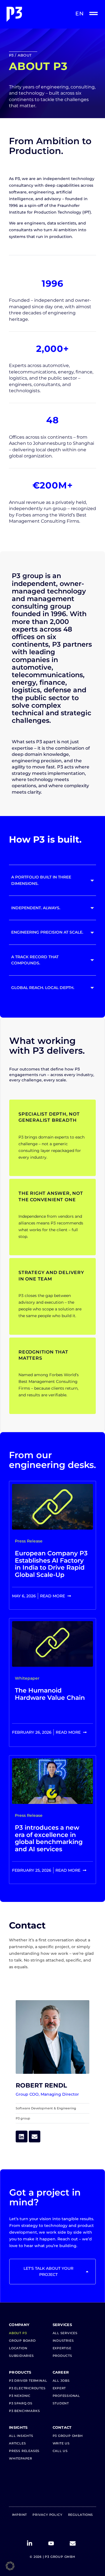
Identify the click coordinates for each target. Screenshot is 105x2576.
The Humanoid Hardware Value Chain (50, 1694)
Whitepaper (21, 2458)
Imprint (20, 2515)
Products (62, 2356)
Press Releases (24, 2451)
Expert (59, 2388)
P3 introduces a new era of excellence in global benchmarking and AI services (49, 1838)
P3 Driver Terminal (28, 2381)
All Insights (21, 2436)
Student (61, 2403)
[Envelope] (35, 2136)
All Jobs (61, 2381)
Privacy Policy (47, 2515)
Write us (61, 2443)
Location (18, 2348)
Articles (17, 2443)
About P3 (18, 2333)
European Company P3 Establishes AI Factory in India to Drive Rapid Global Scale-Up (51, 1564)
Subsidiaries (21, 2356)
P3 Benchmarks (24, 2411)
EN (80, 14)
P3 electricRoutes (27, 2388)
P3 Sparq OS (21, 2403)
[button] (10, 2566)
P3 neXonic (20, 2396)
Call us (60, 2451)
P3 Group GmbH (68, 2436)
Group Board (22, 2341)
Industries (63, 2341)
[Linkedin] (22, 2136)
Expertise (62, 2348)
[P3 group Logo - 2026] (29, 14)
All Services (65, 2333)
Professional (66, 2396)
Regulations (81, 2515)
